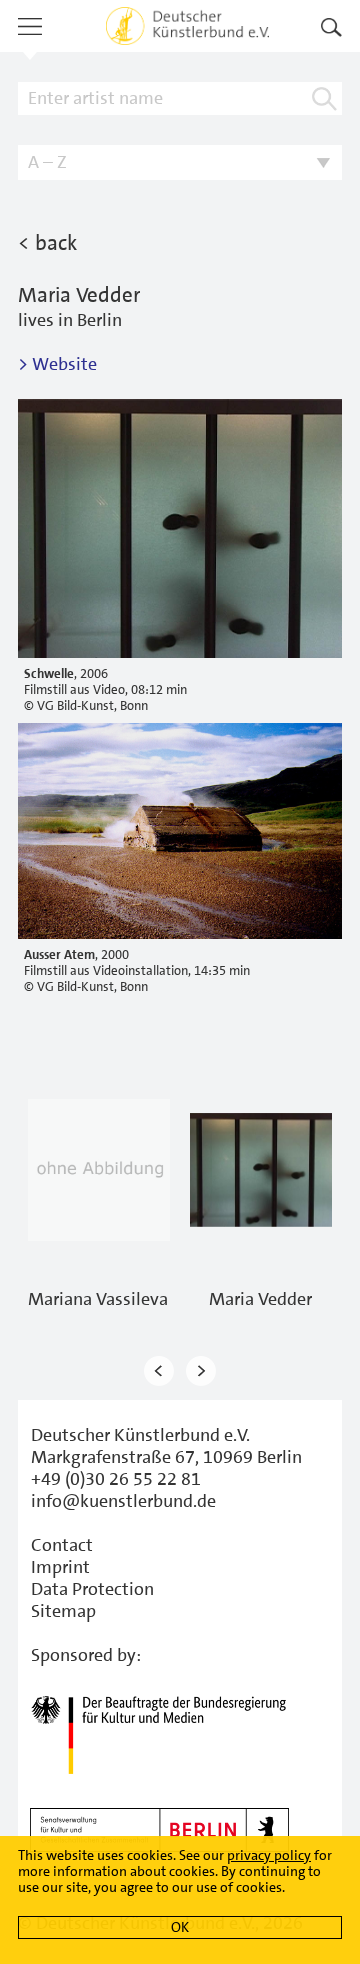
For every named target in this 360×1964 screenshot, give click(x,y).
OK (180, 1927)
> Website (57, 364)
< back (47, 243)
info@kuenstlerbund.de (123, 1501)
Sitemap (63, 1611)
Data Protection (92, 1589)
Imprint (60, 1567)
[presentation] (159, 1370)
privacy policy (269, 1855)
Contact (62, 1545)
